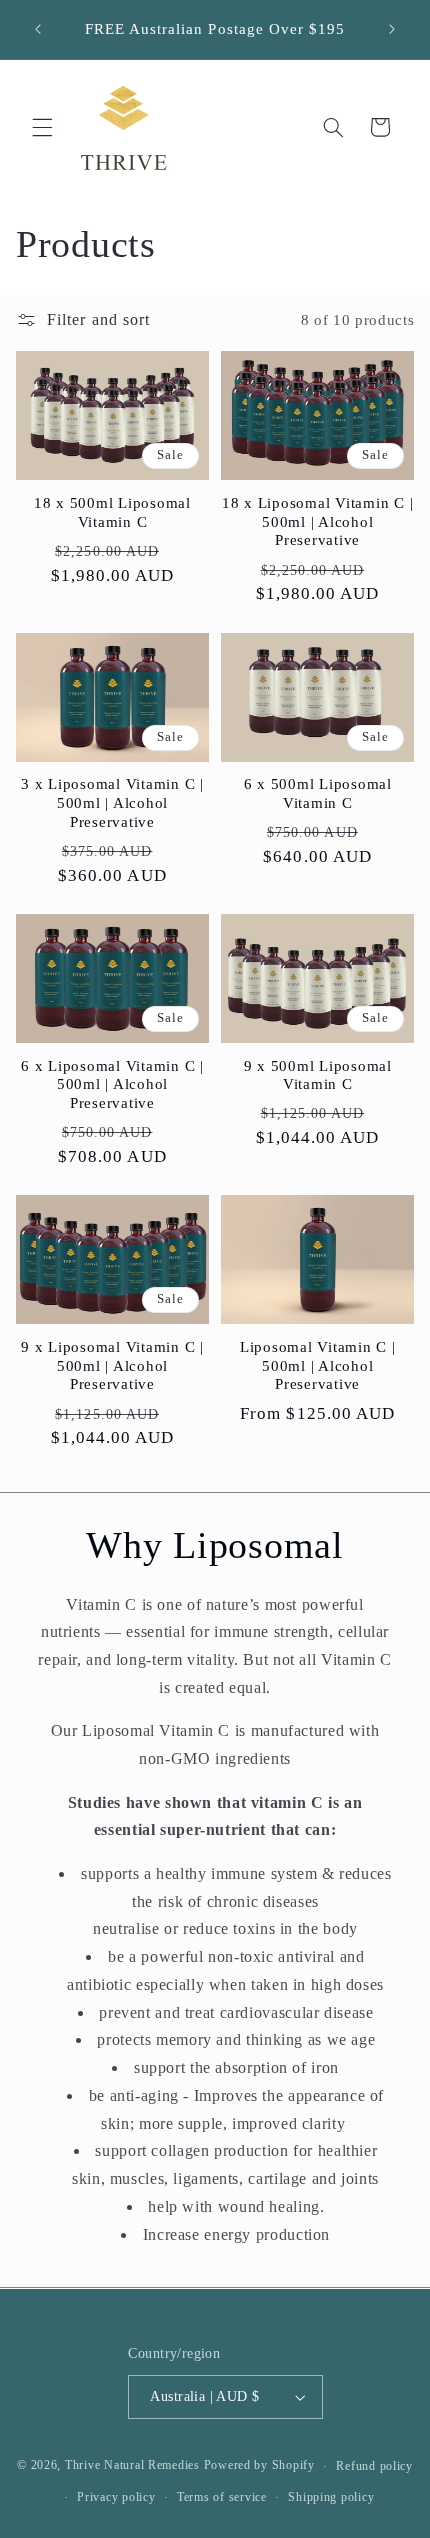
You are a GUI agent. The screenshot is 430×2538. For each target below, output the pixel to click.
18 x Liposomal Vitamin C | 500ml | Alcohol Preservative (318, 522)
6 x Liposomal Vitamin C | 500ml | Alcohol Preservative (112, 1085)
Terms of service (222, 2497)
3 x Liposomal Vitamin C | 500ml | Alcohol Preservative (112, 803)
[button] (42, 127)
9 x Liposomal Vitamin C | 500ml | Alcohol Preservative (112, 1366)
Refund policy (374, 2466)
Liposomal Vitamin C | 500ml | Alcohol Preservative (318, 1366)
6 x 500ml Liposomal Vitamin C (318, 793)
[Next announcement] (392, 29)
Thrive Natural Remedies (132, 2466)
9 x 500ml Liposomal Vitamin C (318, 1075)
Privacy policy (116, 2497)
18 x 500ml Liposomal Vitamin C (112, 512)
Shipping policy (331, 2497)
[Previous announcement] (38, 29)
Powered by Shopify (259, 2466)
